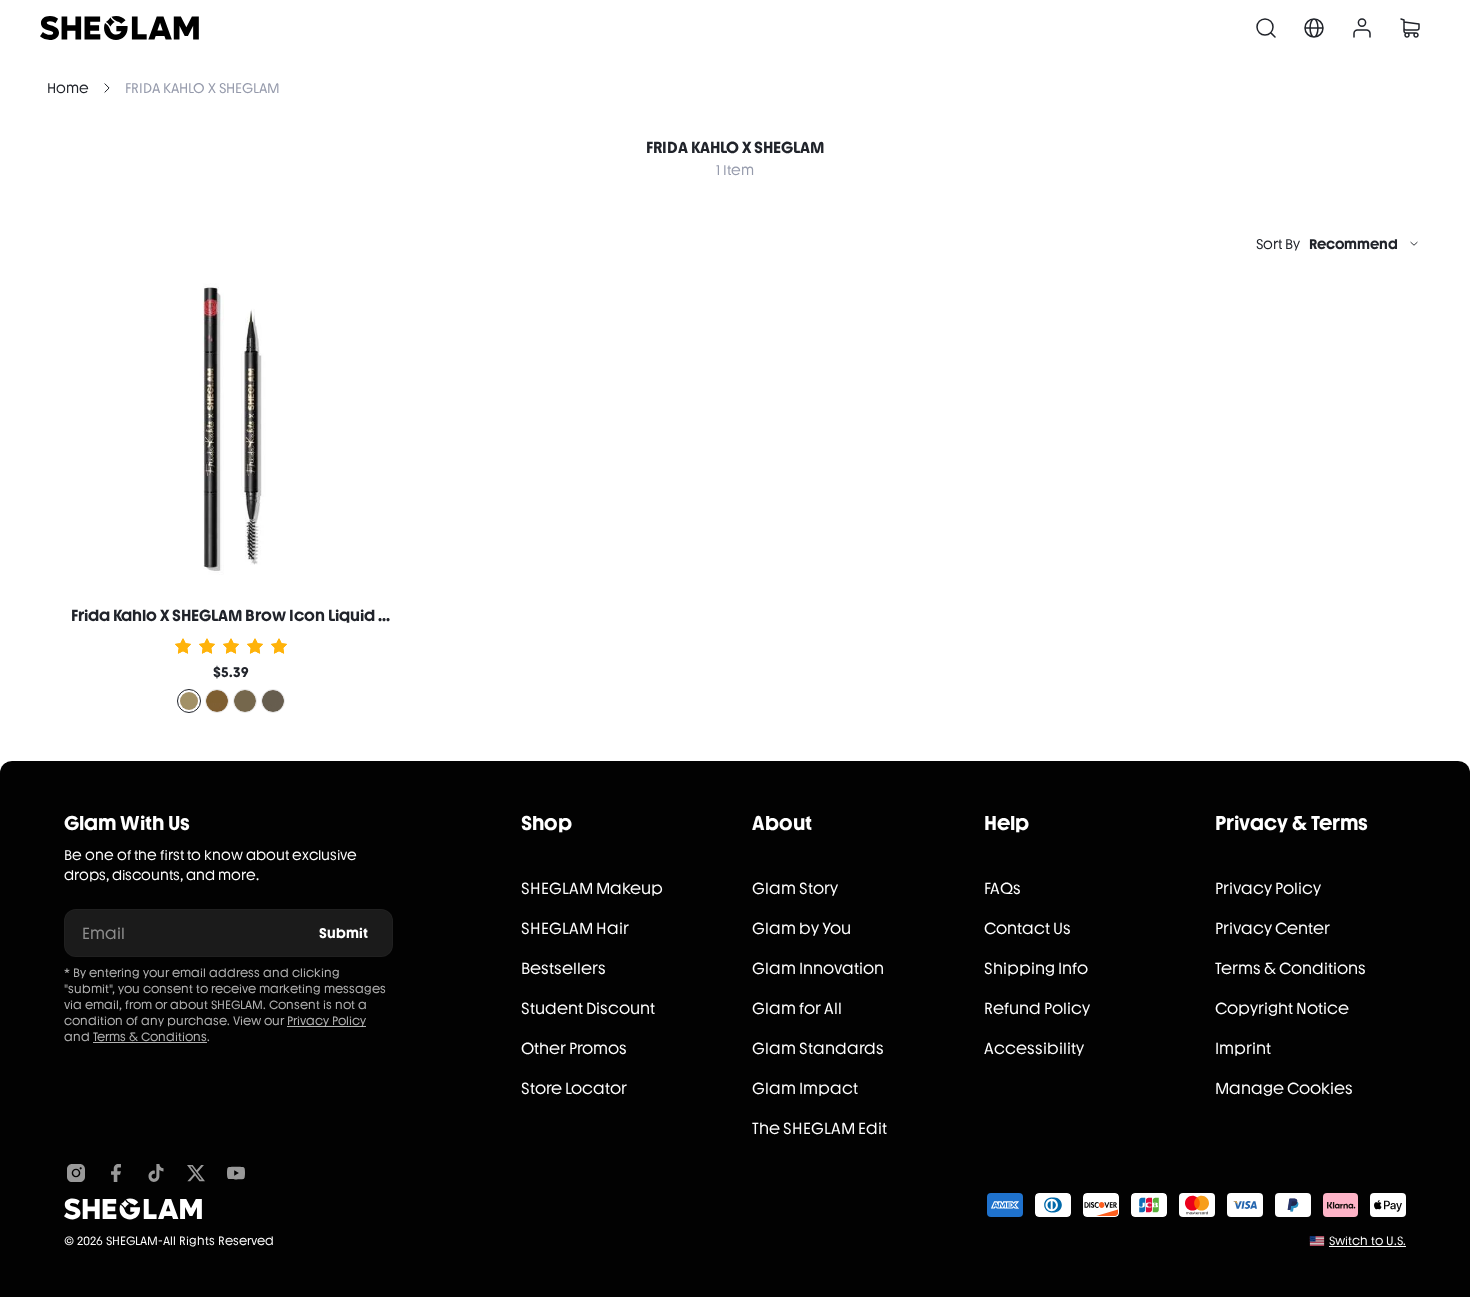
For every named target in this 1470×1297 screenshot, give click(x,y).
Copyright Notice (1282, 1008)
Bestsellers (563, 968)
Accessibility (1034, 1048)
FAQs (1002, 888)
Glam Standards (818, 1048)
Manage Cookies (1284, 1088)
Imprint (1243, 1048)
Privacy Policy (326, 1021)
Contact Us (1027, 928)
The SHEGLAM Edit (819, 1128)
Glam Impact (805, 1088)
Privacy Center (1272, 928)
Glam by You (801, 928)
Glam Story (795, 888)
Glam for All (797, 1008)
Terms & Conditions (150, 1037)
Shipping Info (1036, 968)
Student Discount (588, 1008)
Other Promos (574, 1048)
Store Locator (574, 1088)
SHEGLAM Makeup (592, 888)
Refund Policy (1037, 1008)
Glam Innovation (818, 968)
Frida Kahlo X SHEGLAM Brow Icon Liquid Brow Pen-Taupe (288, 615)
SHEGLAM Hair (575, 928)
